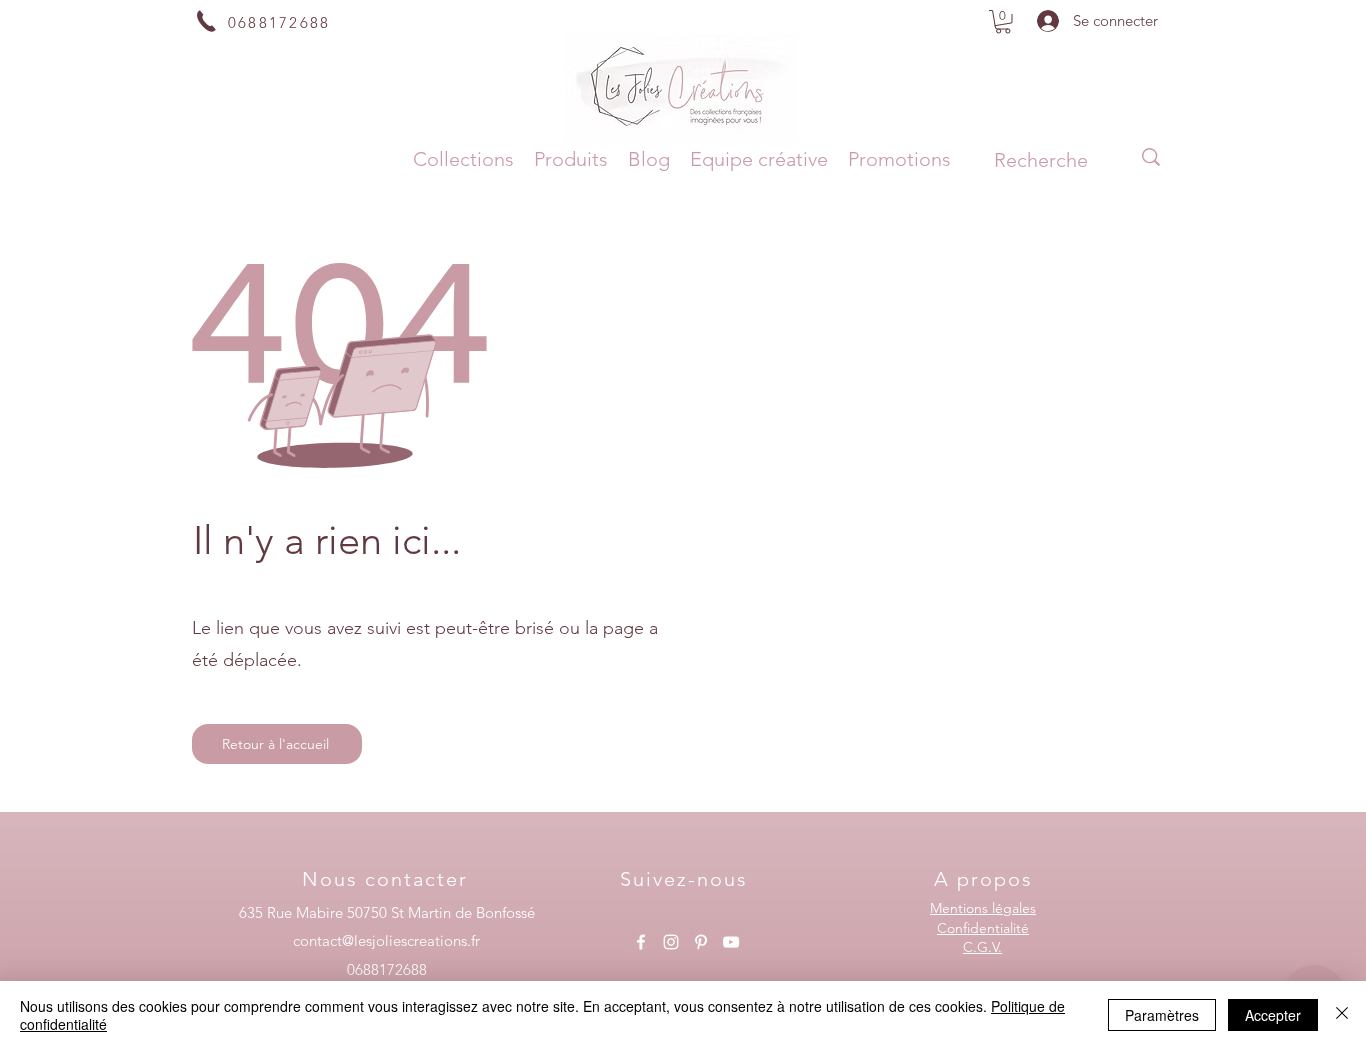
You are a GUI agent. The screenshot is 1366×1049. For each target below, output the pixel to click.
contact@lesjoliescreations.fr (386, 940)
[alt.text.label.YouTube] (731, 942)
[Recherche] (1151, 157)
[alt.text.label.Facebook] (641, 942)
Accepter (1273, 1015)
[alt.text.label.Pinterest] (701, 942)
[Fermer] (1342, 1015)
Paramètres (1162, 1015)
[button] (1003, 22)
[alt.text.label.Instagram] (671, 942)
